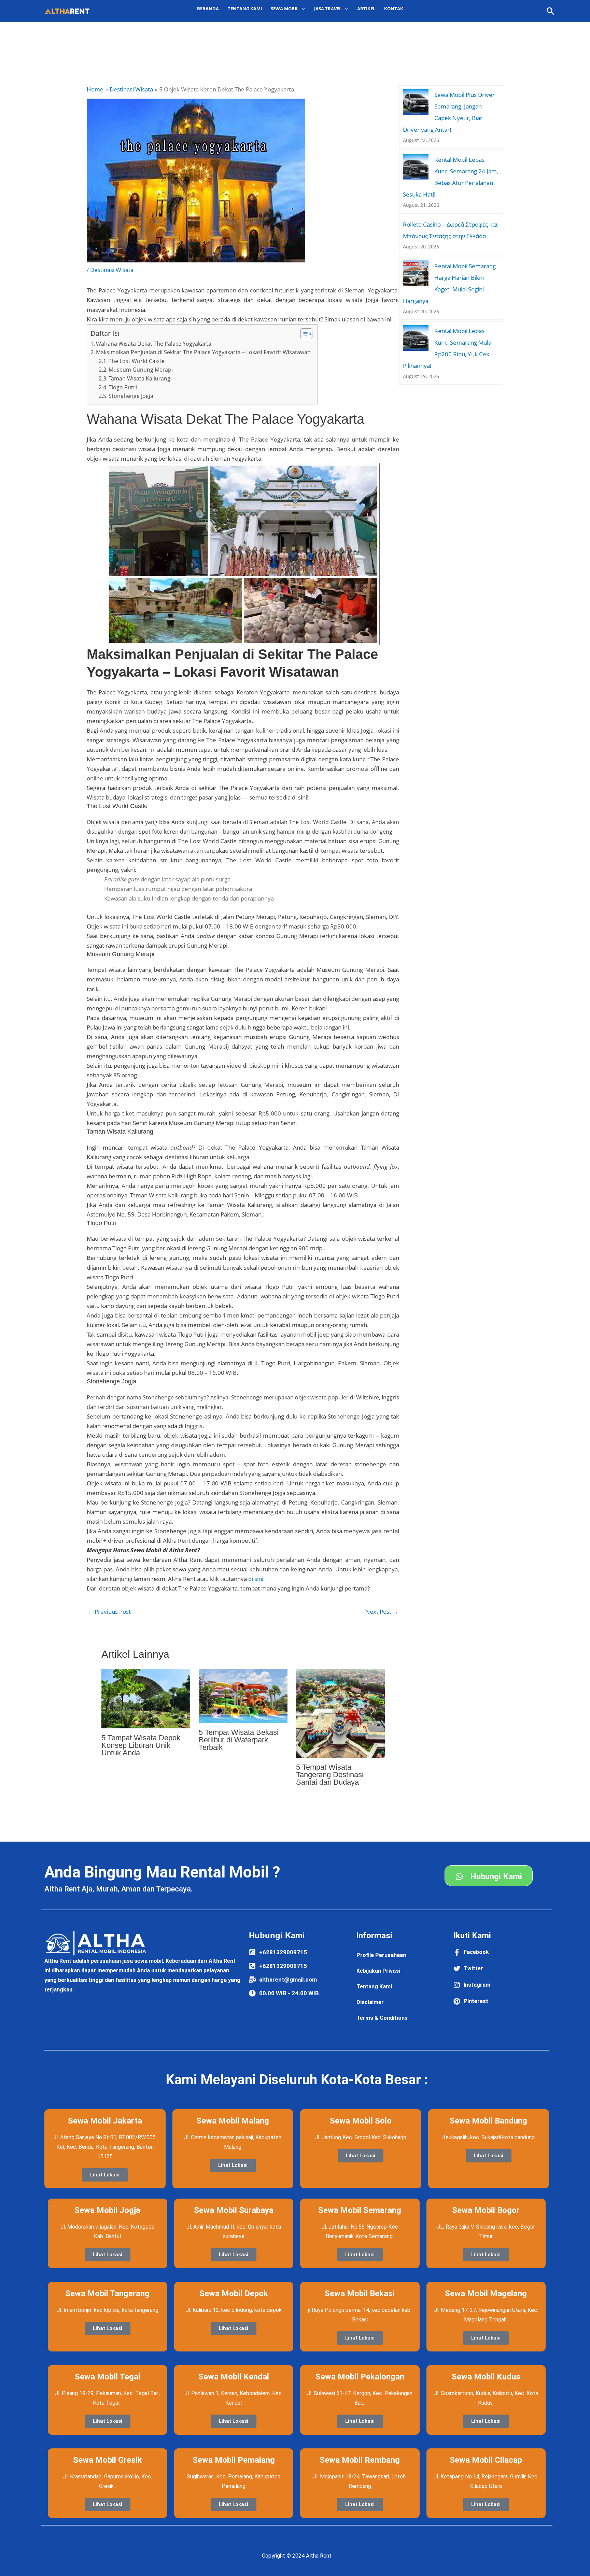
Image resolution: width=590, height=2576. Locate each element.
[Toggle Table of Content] (303, 334)
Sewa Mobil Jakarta (105, 2121)
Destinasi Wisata (112, 270)
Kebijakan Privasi (378, 1971)
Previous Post (109, 1611)
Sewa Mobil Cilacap (486, 2460)
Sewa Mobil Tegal (108, 2377)
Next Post (382, 1611)
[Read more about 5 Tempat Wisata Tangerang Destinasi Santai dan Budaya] (340, 1713)
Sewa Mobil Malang (233, 2121)
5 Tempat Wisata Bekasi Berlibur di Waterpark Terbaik (239, 1740)
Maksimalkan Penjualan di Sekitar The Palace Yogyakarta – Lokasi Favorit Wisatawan (203, 352)
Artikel (366, 9)
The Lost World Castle (137, 361)
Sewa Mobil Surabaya (234, 2210)
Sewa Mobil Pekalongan (360, 2377)
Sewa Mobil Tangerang (107, 2293)
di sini (256, 1579)
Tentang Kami (245, 9)
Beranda (208, 9)
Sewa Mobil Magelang (486, 2293)
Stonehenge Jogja (131, 396)
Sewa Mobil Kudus (486, 2377)
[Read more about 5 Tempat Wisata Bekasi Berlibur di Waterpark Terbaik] (243, 1695)
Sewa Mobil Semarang (360, 2210)
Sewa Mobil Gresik (108, 2460)
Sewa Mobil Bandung (488, 2121)
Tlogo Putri (123, 387)
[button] (551, 11)
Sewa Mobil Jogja (107, 2210)
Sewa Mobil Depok (234, 2293)
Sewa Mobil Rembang (360, 2460)
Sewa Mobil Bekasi (360, 2293)
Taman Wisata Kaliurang (139, 378)
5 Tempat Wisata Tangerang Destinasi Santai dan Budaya (330, 1775)
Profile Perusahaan (381, 1955)
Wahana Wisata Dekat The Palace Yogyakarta (154, 344)
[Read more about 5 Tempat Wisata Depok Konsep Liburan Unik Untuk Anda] (146, 1698)
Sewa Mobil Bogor (486, 2210)
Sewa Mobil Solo (361, 2121)
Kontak (394, 9)
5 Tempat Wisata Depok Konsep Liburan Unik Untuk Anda (141, 1745)
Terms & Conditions (382, 2018)
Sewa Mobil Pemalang (234, 2460)
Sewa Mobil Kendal (234, 2377)
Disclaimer (370, 2002)
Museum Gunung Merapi (141, 370)
